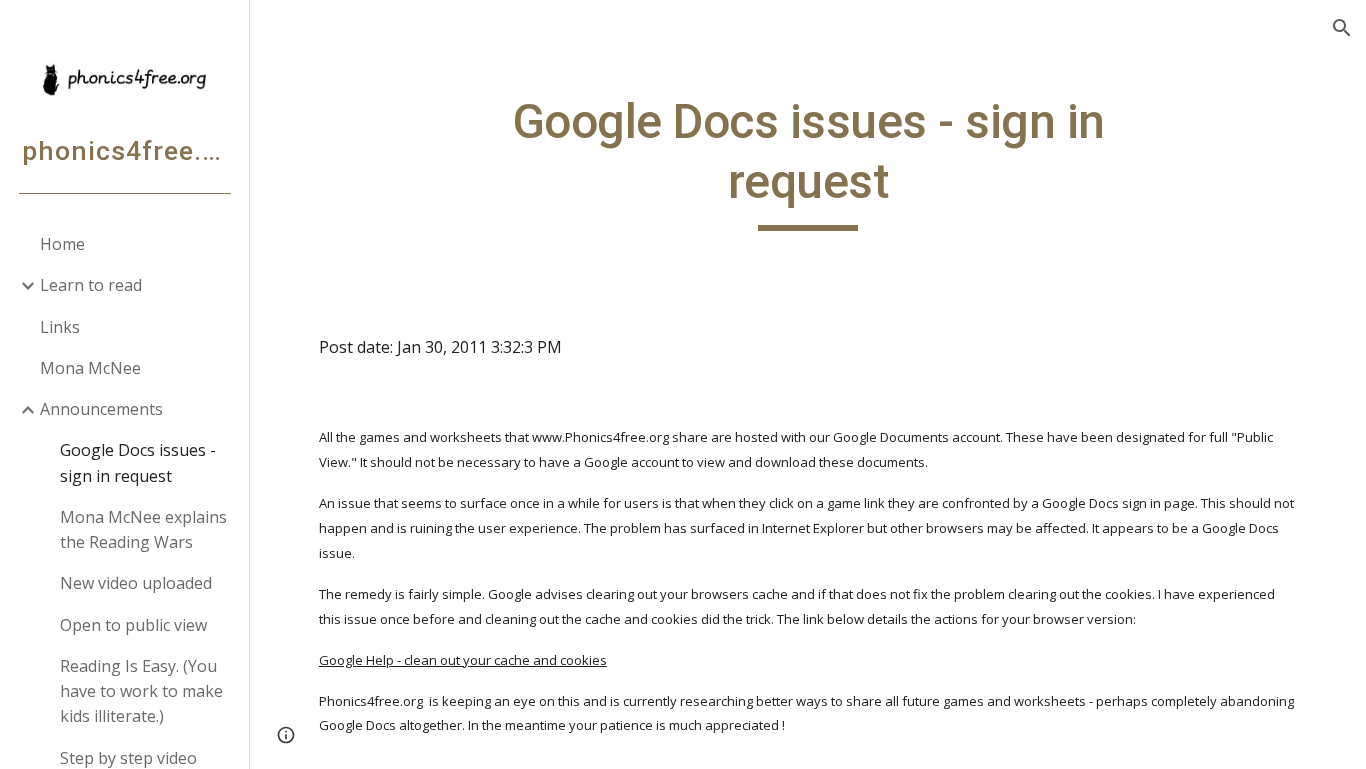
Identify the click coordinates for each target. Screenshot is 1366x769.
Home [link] (62, 244)
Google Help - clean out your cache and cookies (463, 660)
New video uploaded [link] (136, 583)
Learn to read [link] (91, 285)
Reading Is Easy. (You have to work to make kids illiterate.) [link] (141, 691)
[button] (1342, 28)
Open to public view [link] (133, 625)
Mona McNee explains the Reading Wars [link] (143, 529)
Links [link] (60, 327)
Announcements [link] (101, 409)
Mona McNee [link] (90, 368)
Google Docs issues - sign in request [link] (138, 462)
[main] (808, 161)
